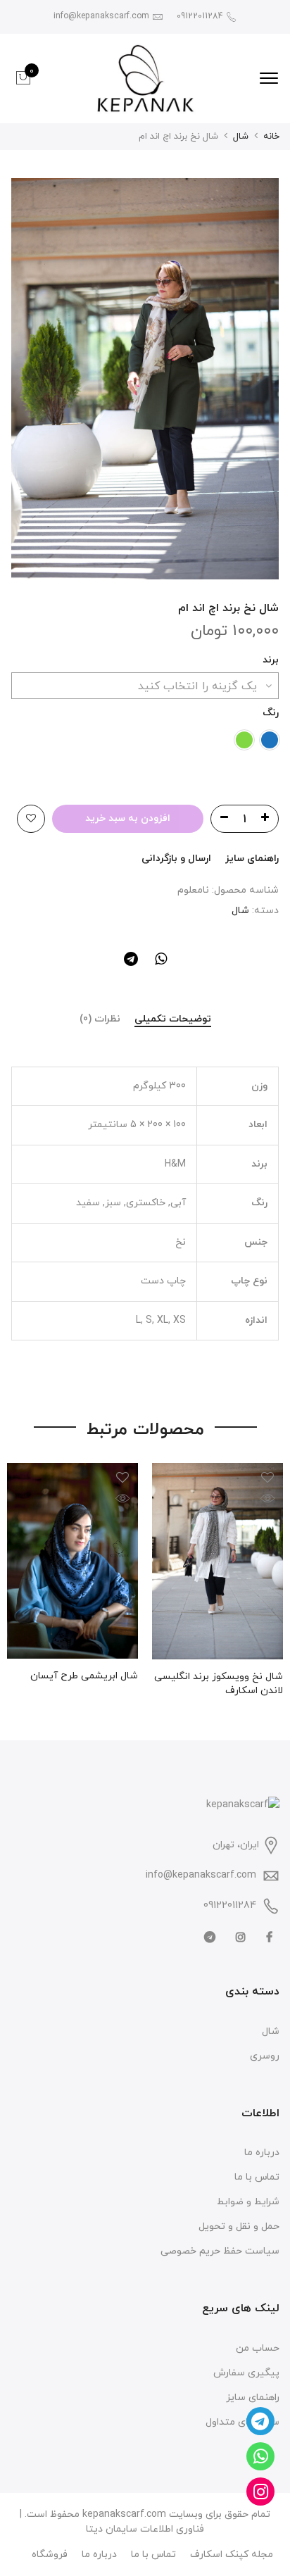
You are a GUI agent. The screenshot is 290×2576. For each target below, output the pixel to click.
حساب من (258, 2348)
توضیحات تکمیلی (173, 1020)
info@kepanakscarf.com (201, 1875)
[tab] (173, 1020)
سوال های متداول (242, 2422)
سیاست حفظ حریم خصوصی (220, 2251)
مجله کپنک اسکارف (232, 2555)
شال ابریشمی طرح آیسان (84, 1676)
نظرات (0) (100, 1020)
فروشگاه (50, 2555)
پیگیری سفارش (246, 2373)
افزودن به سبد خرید (128, 818)
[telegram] (208, 1936)
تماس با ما (257, 2177)
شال (241, 137)
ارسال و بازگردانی (176, 859)
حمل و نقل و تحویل (239, 2226)
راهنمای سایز (252, 859)
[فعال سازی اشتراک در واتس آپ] (161, 962)
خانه (271, 137)
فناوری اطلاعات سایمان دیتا (145, 2529)
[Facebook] (267, 1936)
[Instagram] (239, 1936)
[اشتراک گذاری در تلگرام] (131, 962)
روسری (265, 2056)
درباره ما (262, 2153)
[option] (145, 379)
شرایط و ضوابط (248, 2202)
